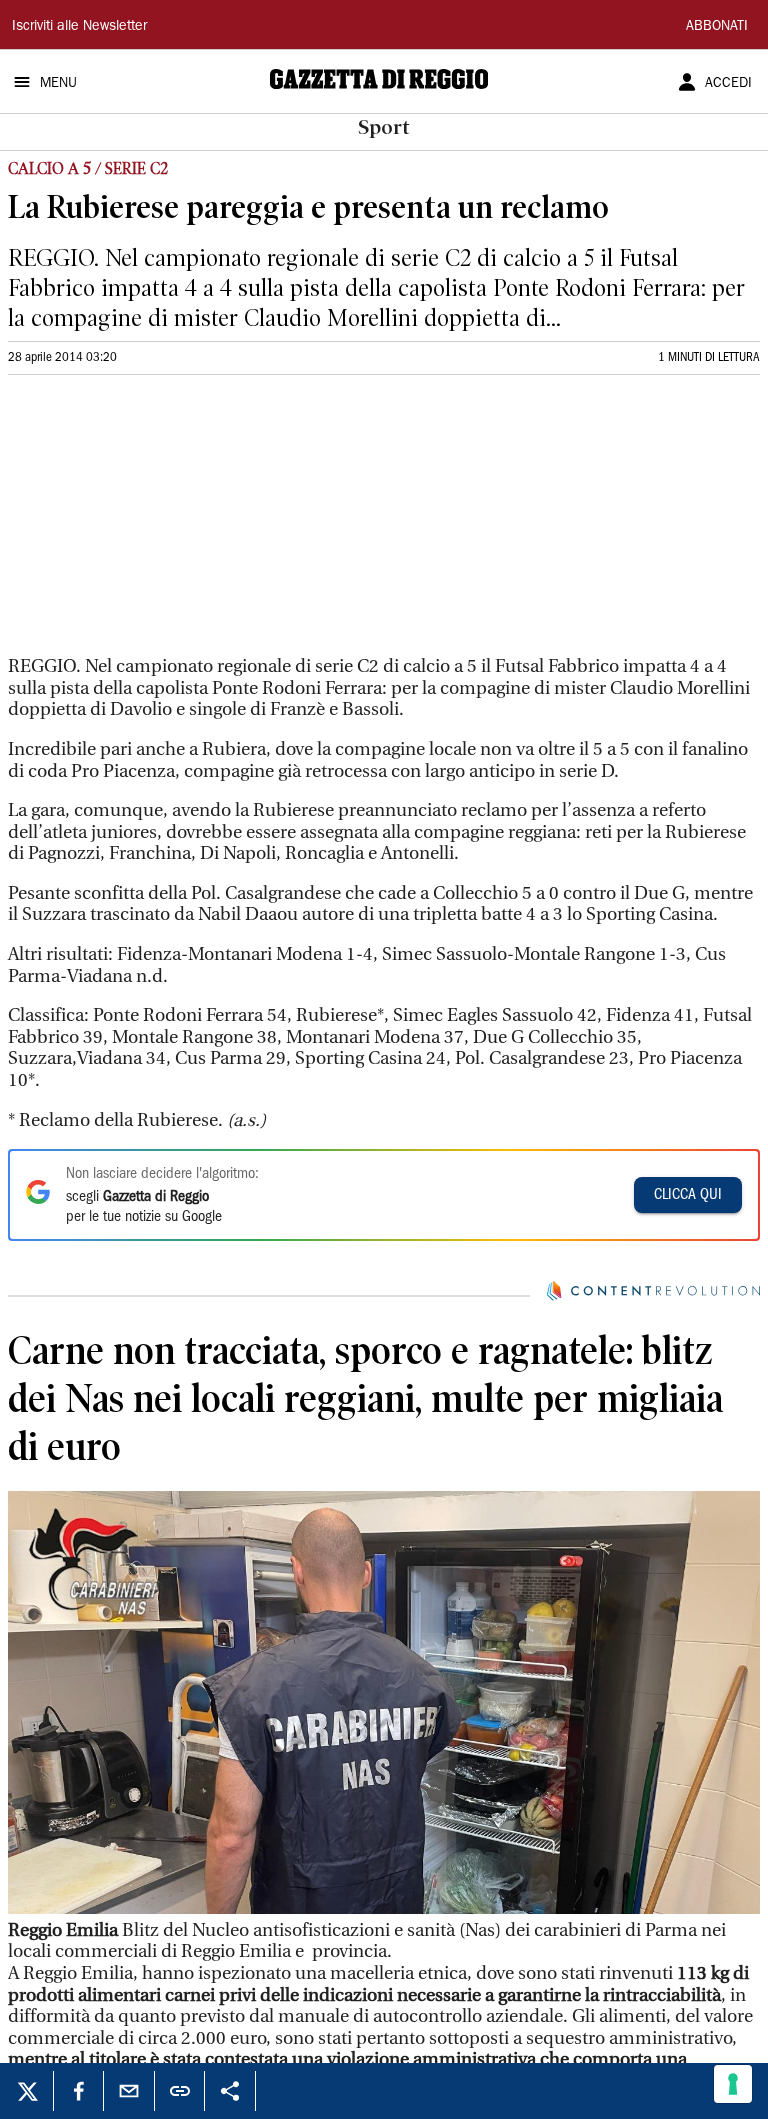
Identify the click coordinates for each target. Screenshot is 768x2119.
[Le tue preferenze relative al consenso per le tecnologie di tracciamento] (733, 2084)
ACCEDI (728, 84)
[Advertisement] (158, 524)
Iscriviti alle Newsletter (79, 27)
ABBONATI (717, 27)
